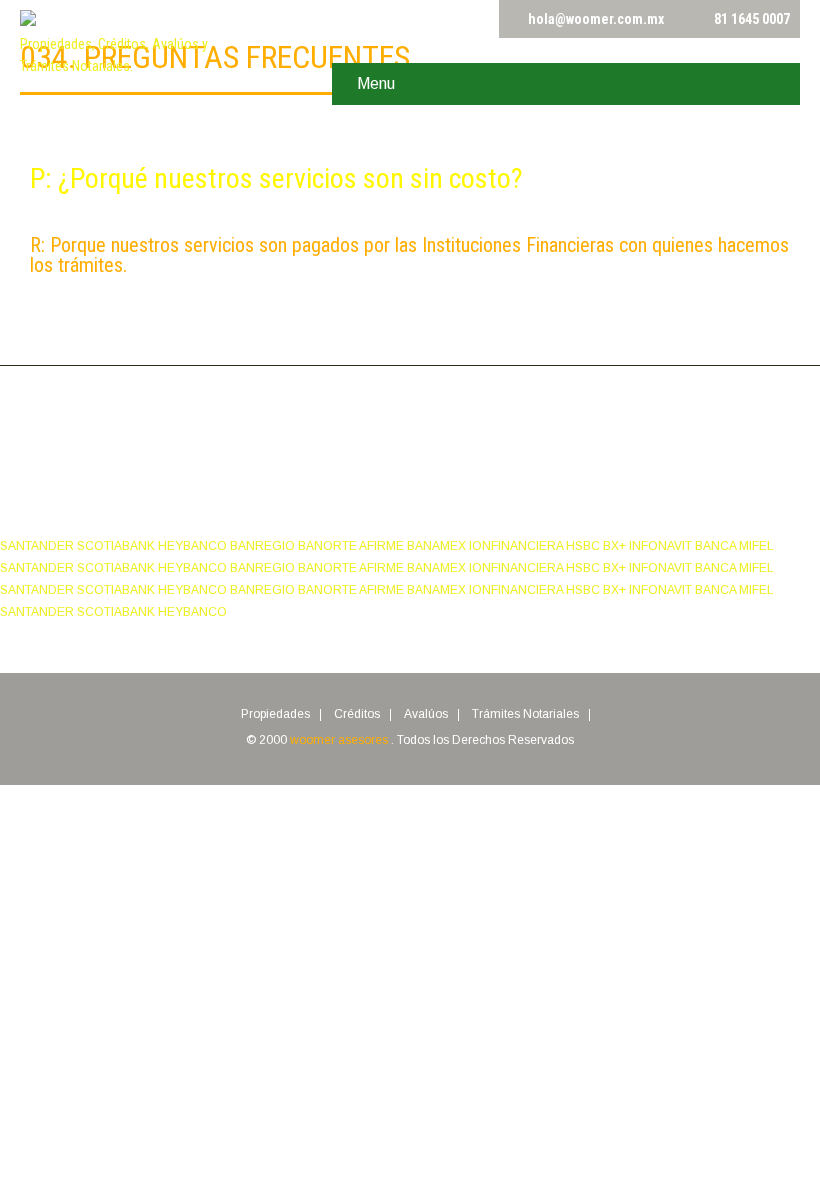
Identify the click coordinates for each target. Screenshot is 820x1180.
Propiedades (275, 715)
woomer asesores (340, 740)
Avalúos (426, 715)
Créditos (357, 715)
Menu (376, 83)
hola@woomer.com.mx (596, 19)
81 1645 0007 (752, 19)
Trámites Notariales (525, 715)
